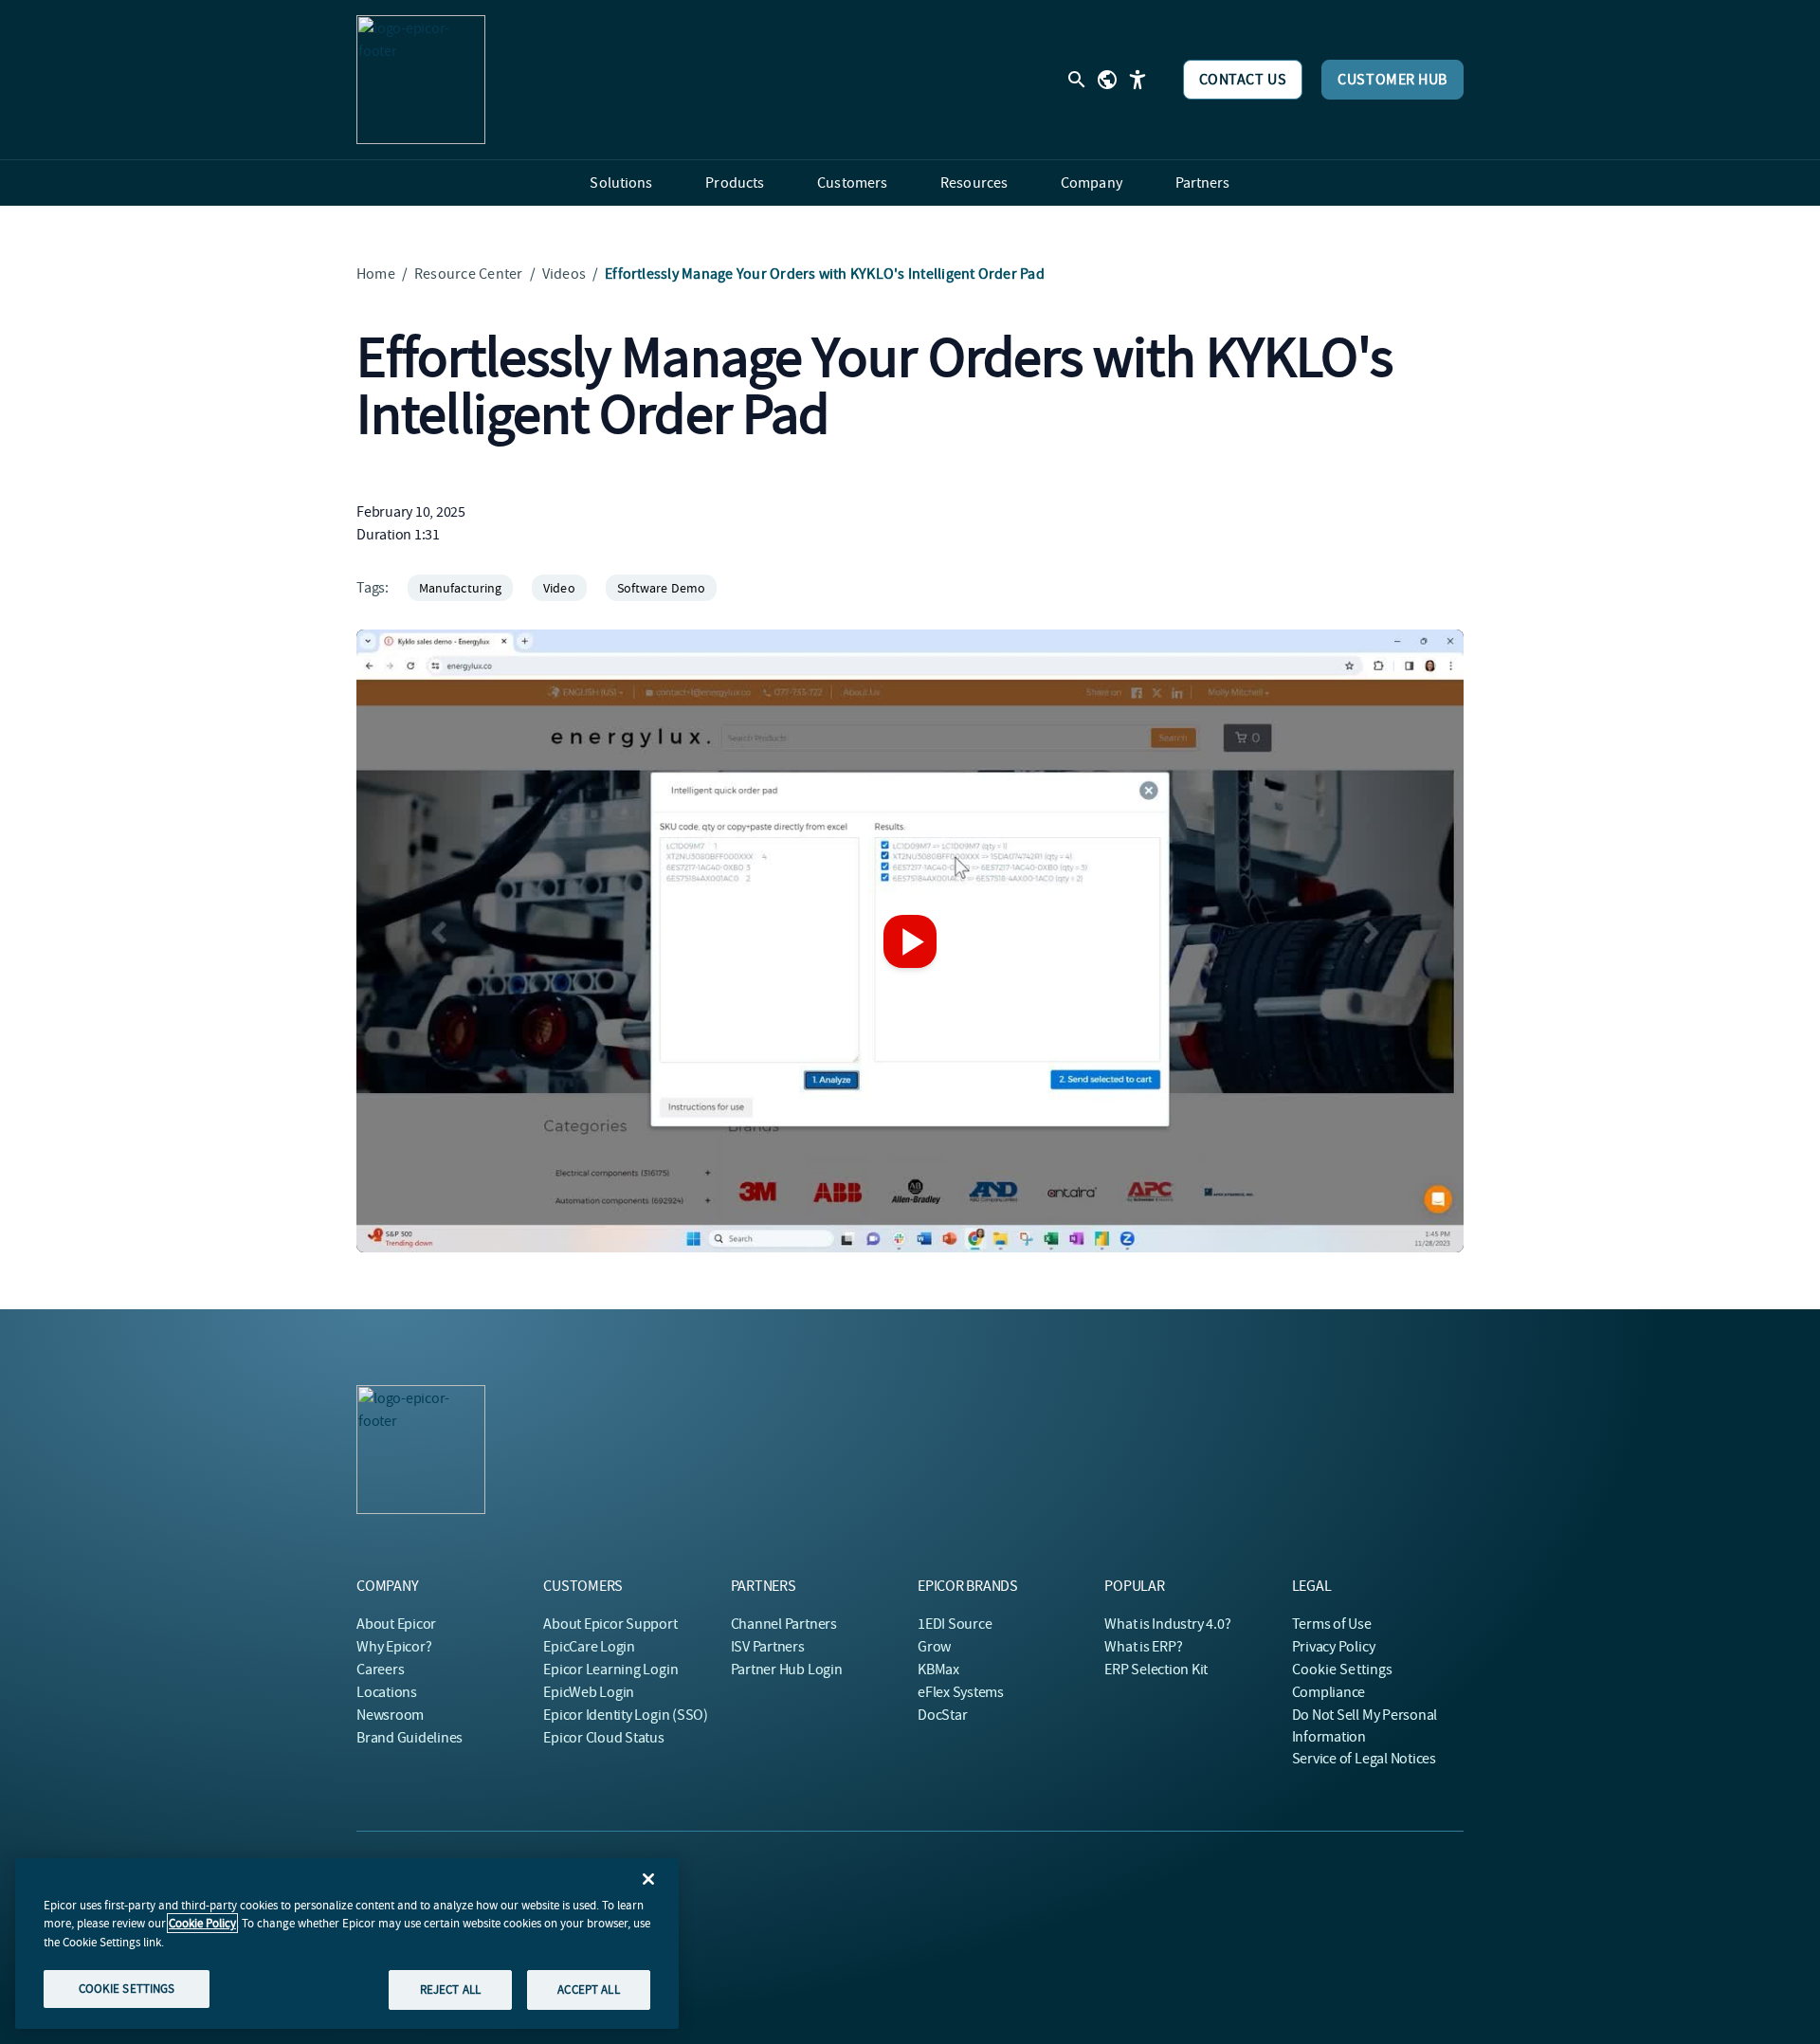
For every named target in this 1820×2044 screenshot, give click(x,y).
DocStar (942, 1715)
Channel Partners (784, 1624)
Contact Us (1243, 80)
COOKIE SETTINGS (127, 1989)
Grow (934, 1647)
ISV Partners (768, 1647)
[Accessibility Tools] (1137, 80)
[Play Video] (910, 941)
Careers (380, 1670)
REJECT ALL (450, 1989)
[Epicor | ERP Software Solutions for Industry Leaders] (421, 80)
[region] (347, 1944)
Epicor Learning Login (610, 1670)
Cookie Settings (1343, 1670)
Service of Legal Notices (1364, 1759)
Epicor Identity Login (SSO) (626, 1715)
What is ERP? (1143, 1647)
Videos (564, 274)
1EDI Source (955, 1624)
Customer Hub (1392, 80)
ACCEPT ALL (588, 1989)
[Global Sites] (1107, 80)
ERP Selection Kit (1156, 1670)
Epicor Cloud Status (603, 1738)
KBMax (938, 1670)
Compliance (1329, 1692)
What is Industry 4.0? (1167, 1624)
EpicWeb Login (589, 1692)
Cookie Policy (202, 1923)
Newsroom (390, 1715)
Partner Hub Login (787, 1670)
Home (376, 274)
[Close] (648, 1879)
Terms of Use (1332, 1624)
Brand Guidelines (409, 1738)
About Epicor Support (610, 1624)
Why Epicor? (394, 1647)
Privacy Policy (1334, 1647)
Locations (387, 1692)
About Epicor (396, 1624)
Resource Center (469, 274)
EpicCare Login (589, 1647)
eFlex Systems (961, 1692)
